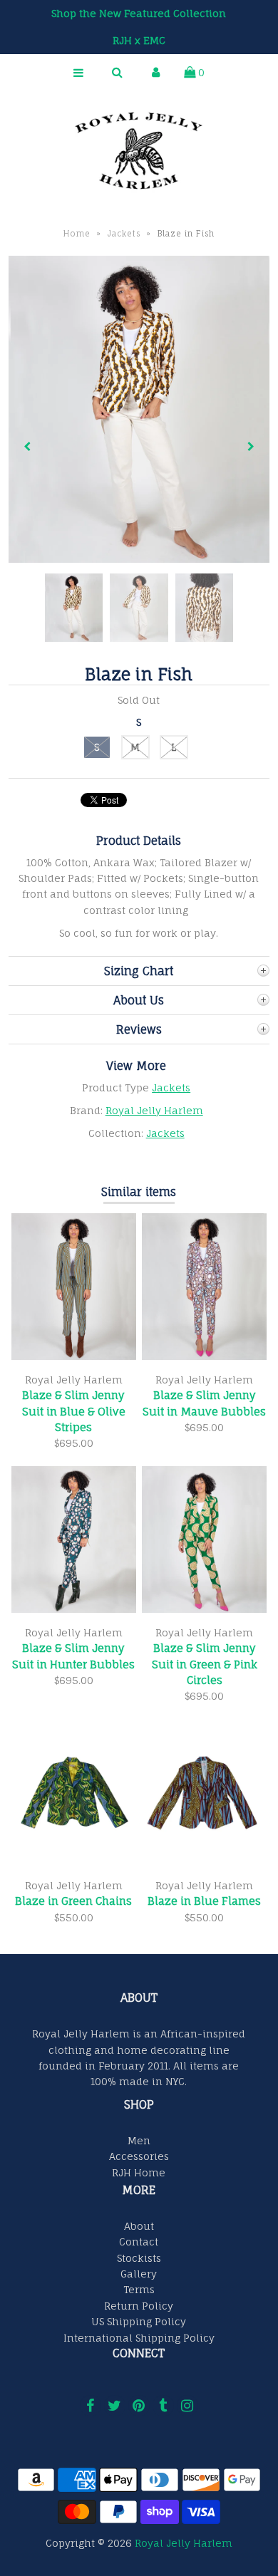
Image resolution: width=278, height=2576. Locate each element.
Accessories (139, 2156)
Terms (139, 2289)
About (139, 2226)
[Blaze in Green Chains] (74, 1863)
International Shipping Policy (139, 2338)
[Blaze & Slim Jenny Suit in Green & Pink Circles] (205, 1609)
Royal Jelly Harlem (154, 1110)
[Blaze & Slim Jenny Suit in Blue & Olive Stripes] (74, 1356)
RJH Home (139, 2172)
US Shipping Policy (139, 2321)
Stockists (139, 2258)
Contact (139, 2242)
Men (139, 2140)
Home (77, 234)
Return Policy (139, 2306)
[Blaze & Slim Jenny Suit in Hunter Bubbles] (74, 1609)
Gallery (139, 2274)
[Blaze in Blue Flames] (205, 1863)
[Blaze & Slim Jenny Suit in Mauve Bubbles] (205, 1356)
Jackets (124, 234)
